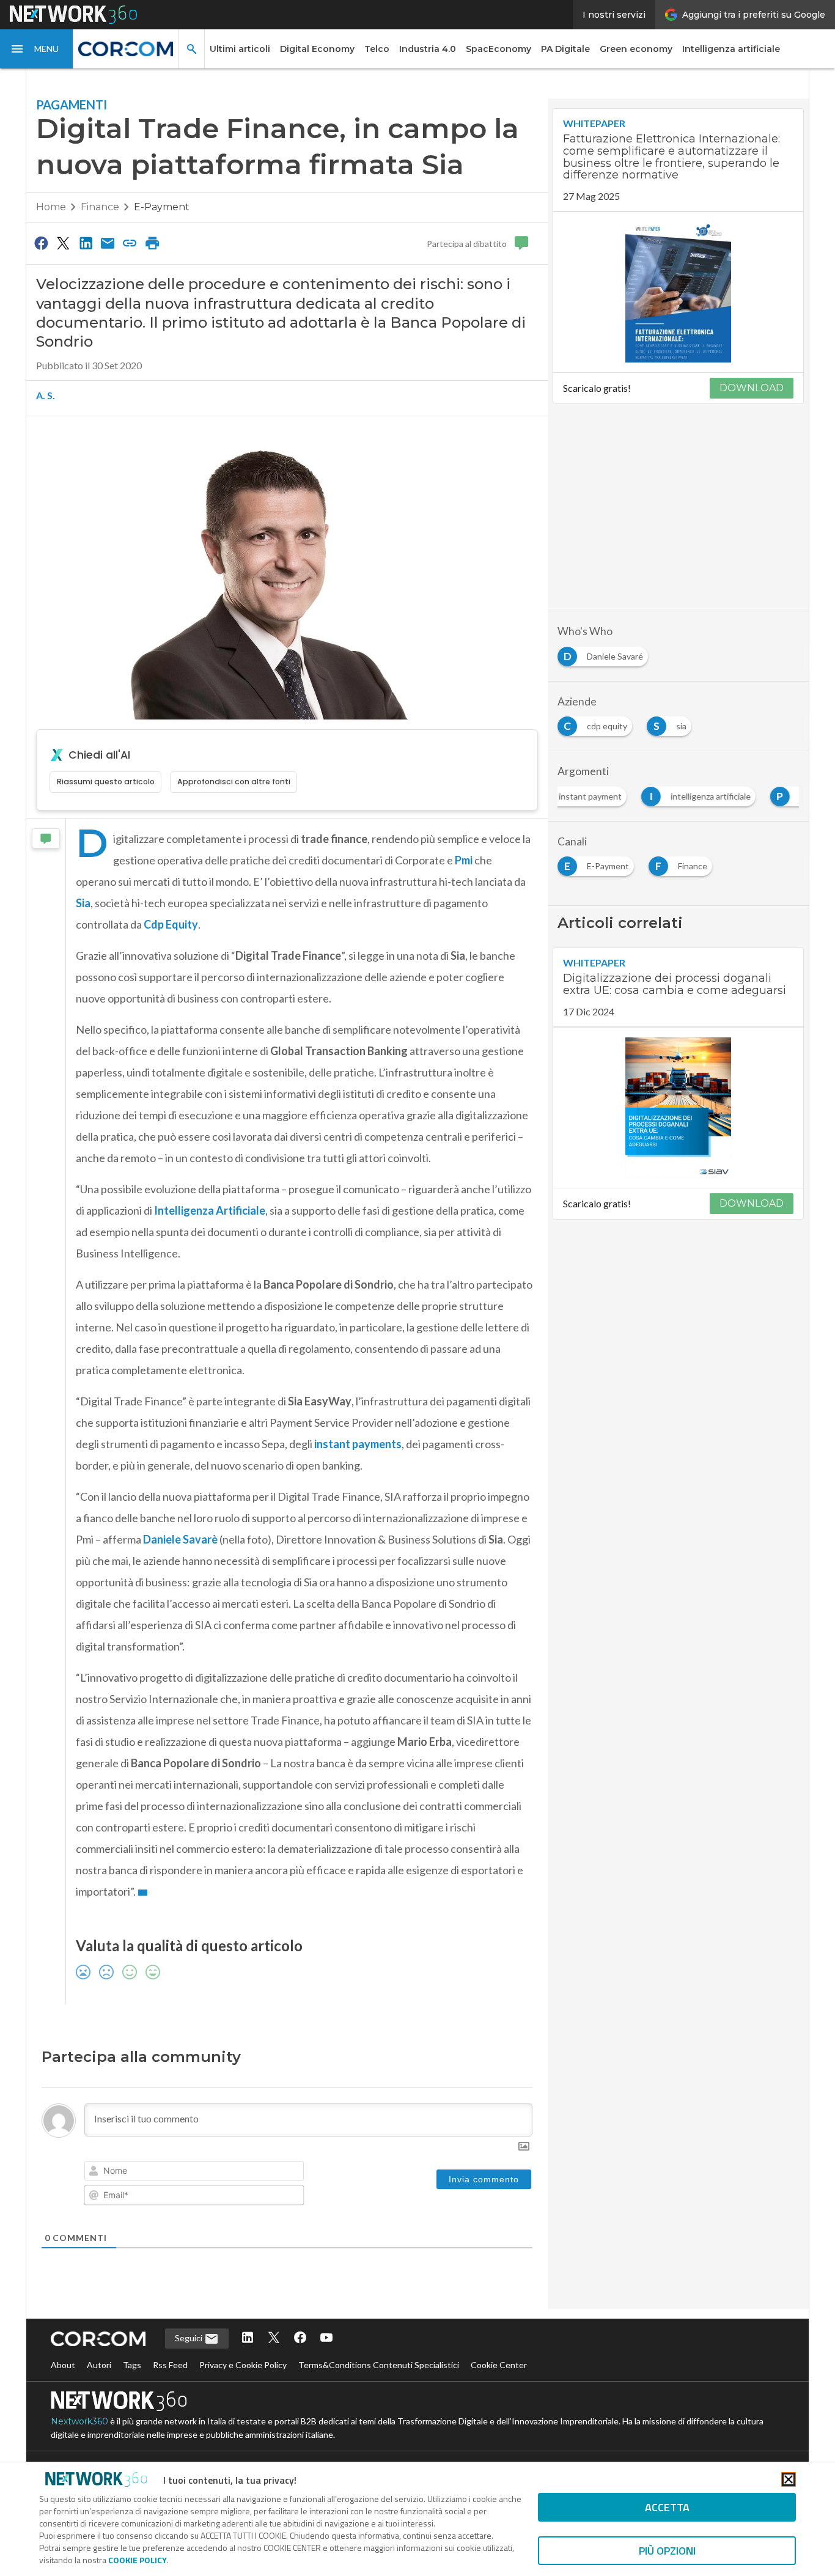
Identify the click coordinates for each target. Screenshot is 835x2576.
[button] (37, 49)
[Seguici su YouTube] (326, 2339)
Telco (377, 49)
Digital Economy (317, 49)
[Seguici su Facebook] (300, 2339)
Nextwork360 (79, 2421)
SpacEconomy (498, 49)
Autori (99, 2365)
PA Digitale (565, 49)
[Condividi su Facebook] (41, 243)
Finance (100, 207)
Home (51, 207)
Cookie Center (499, 2365)
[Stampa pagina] (152, 243)
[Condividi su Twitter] (63, 243)
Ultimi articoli (240, 49)
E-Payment (162, 207)
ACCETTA (667, 2507)
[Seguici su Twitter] (274, 2339)
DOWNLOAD (752, 388)
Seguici (189, 2338)
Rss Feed (170, 2365)
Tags (132, 2365)
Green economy (636, 49)
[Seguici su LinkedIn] (248, 2339)
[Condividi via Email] (108, 243)
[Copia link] (130, 243)
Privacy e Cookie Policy (243, 2365)
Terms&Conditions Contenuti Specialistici (379, 2365)
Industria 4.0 (428, 49)
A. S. (46, 395)
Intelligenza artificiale (731, 49)
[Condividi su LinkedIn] (86, 243)
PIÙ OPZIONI (667, 2551)
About (63, 2365)
